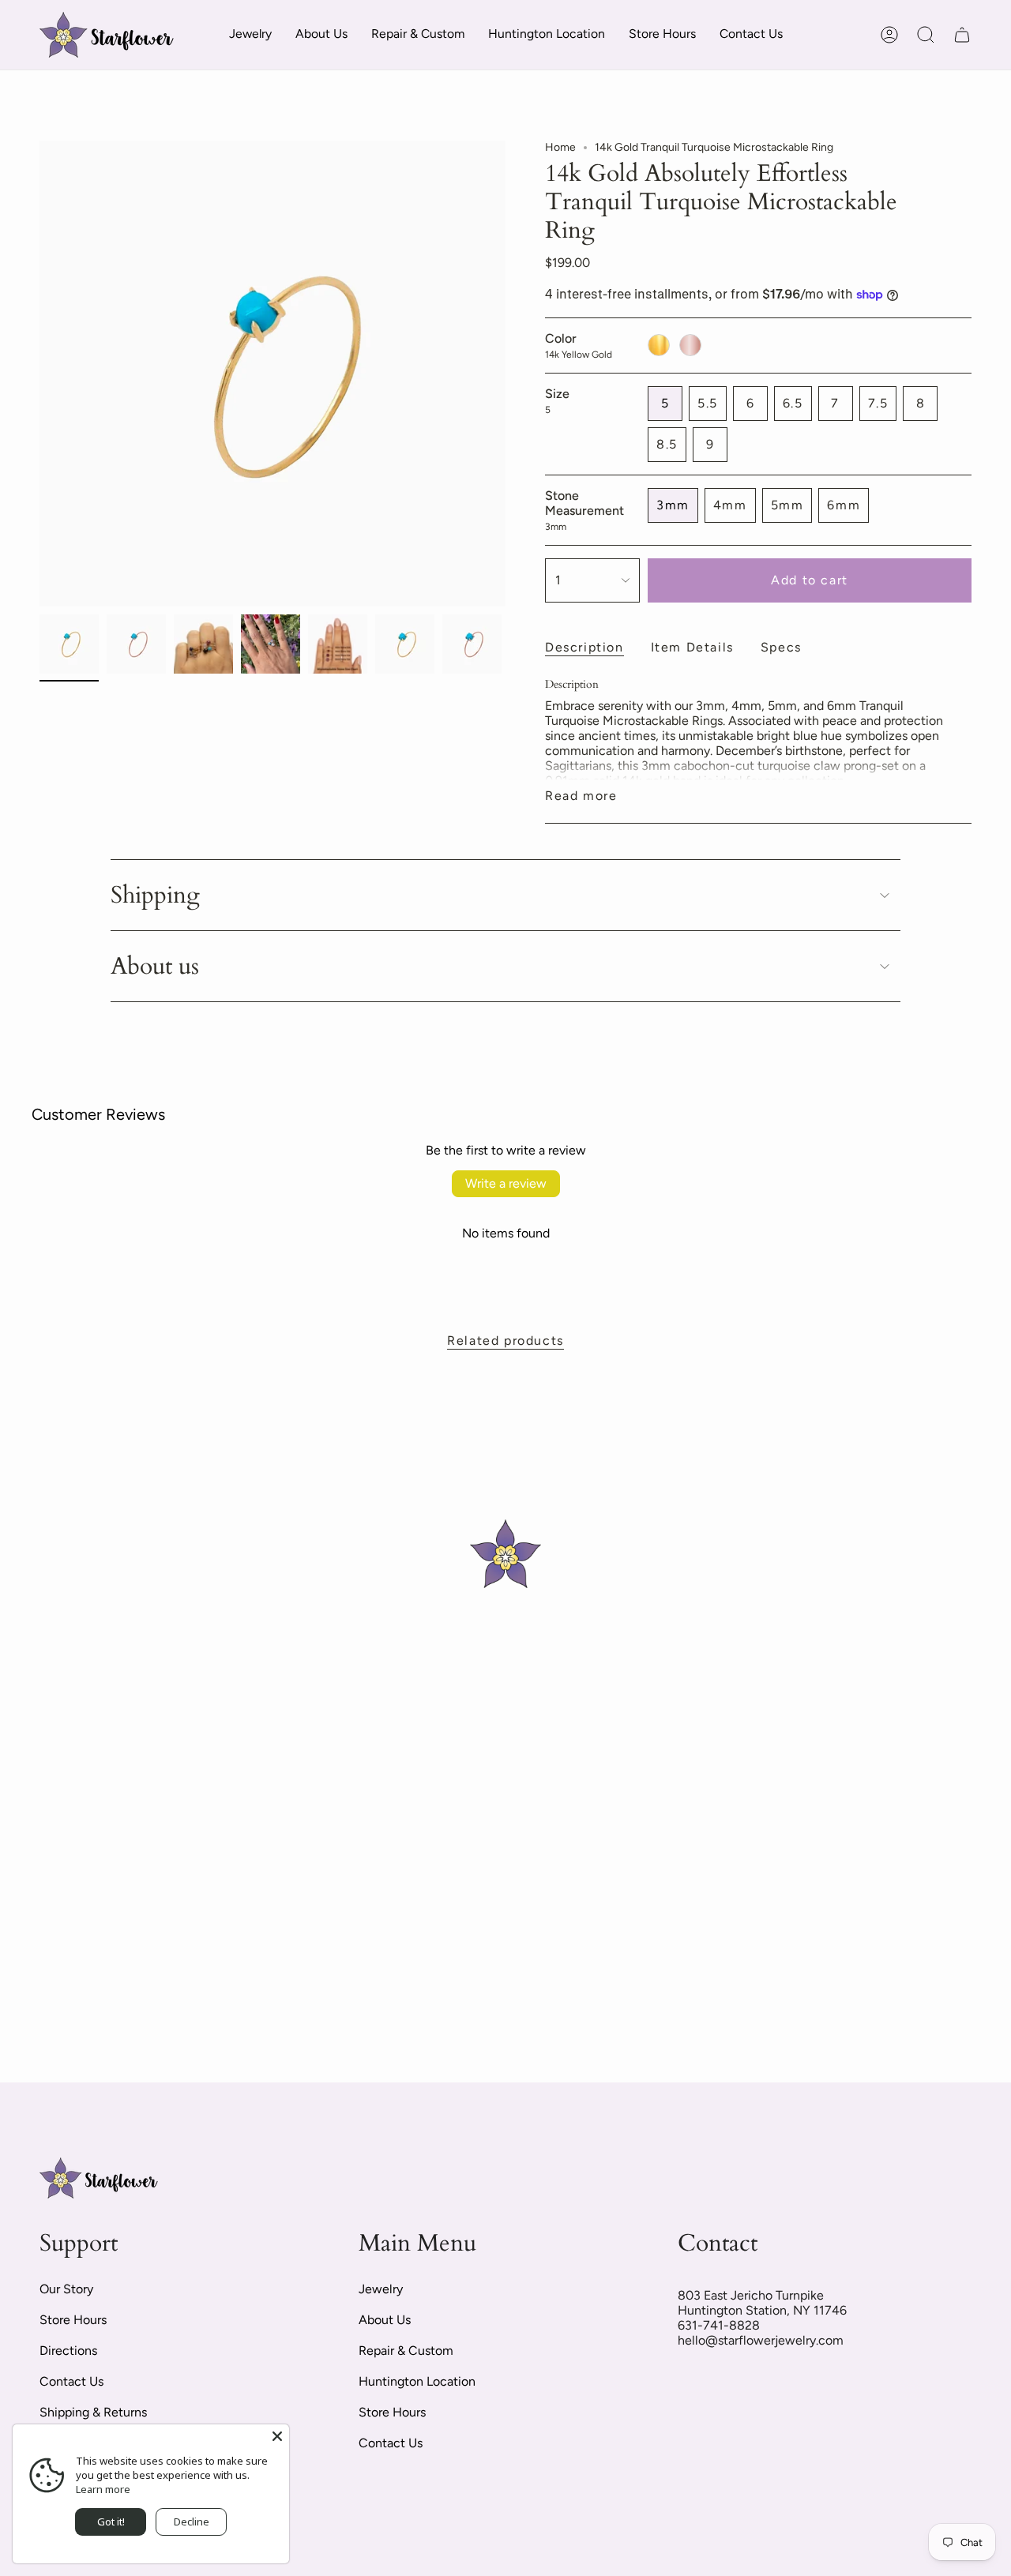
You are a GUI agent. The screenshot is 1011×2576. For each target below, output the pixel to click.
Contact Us (71, 2381)
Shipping (155, 895)
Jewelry (381, 2289)
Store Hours (73, 2320)
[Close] (277, 2436)
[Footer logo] (99, 2178)
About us (155, 966)
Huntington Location (417, 2381)
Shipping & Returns (93, 2412)
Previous (39, 374)
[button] (250, 35)
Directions (68, 2351)
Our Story (66, 2289)
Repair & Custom (406, 2351)
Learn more (103, 2489)
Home (560, 147)
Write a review (506, 1183)
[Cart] (962, 35)
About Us (385, 2320)
